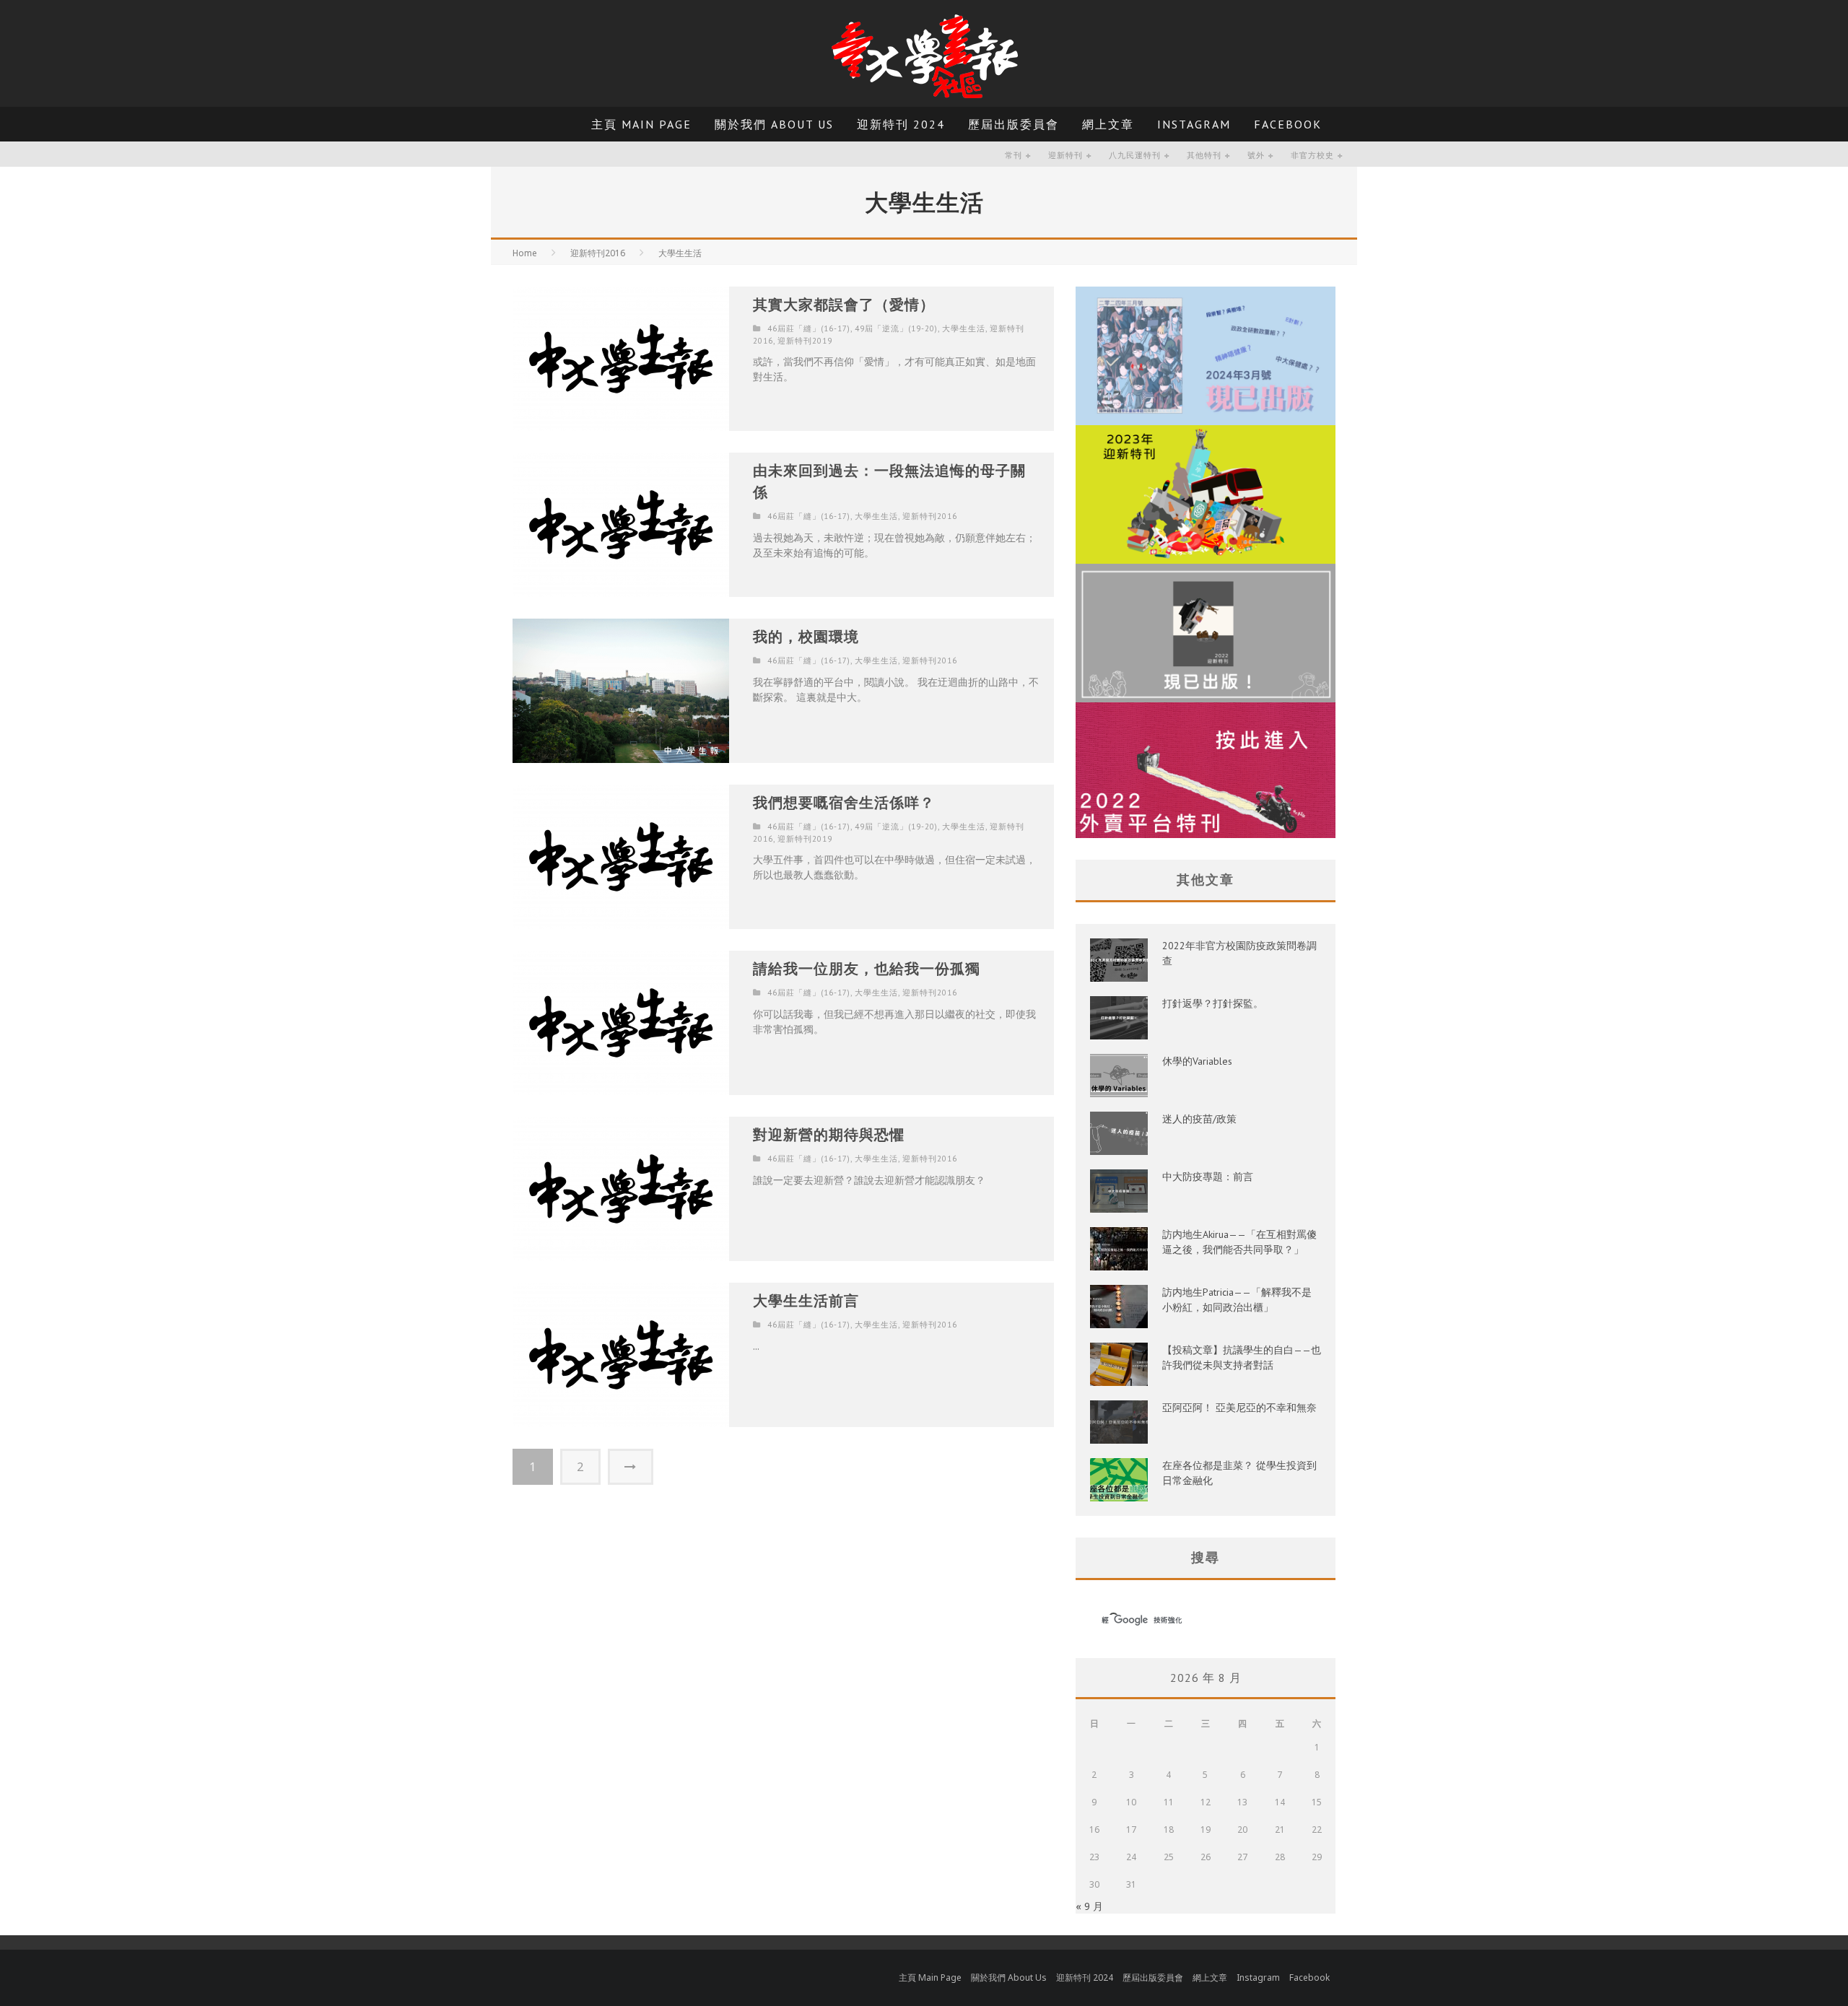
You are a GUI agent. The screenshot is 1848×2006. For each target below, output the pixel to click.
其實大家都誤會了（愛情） (844, 305)
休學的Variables (1197, 1061)
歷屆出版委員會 (1014, 124)
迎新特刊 (1065, 155)
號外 (1256, 155)
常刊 (1014, 155)
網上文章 (1108, 124)
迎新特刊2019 (805, 341)
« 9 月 (1089, 1906)
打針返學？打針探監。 (1213, 1003)
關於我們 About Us (774, 124)
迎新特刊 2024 (901, 124)
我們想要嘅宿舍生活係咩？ (844, 803)
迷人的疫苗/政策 (1199, 1119)
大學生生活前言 (806, 1301)
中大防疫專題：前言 (1208, 1177)
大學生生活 (964, 328)
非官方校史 (1312, 155)
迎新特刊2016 (930, 516)
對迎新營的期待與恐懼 (829, 1135)
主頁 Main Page (641, 124)
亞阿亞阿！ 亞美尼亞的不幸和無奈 (1239, 1408)
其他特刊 (1204, 155)
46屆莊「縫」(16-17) (809, 328)
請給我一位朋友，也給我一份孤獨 (867, 969)
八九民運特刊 (1135, 155)
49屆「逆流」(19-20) (896, 328)
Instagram (1194, 124)
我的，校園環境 (806, 637)
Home (525, 253)
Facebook (1288, 124)
